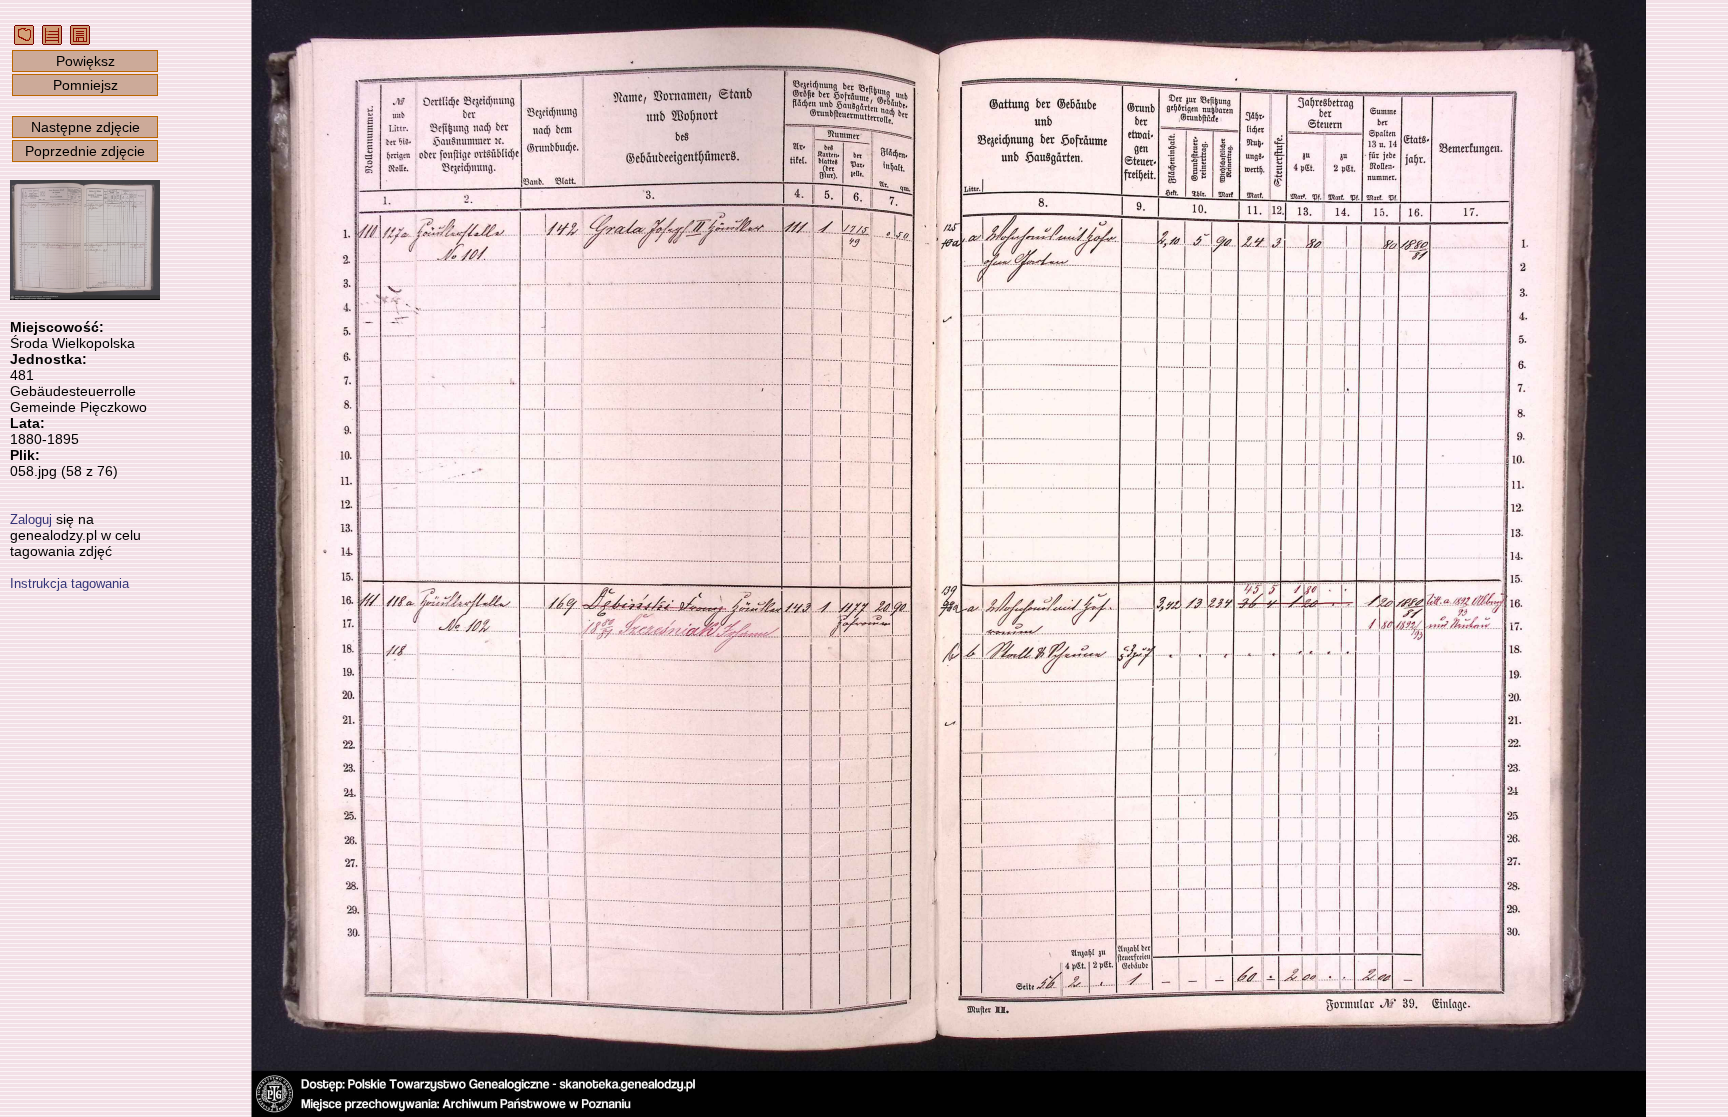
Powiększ (85, 61)
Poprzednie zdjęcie (85, 151)
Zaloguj (31, 519)
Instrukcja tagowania (69, 583)
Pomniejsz (85, 85)
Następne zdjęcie (85, 127)
